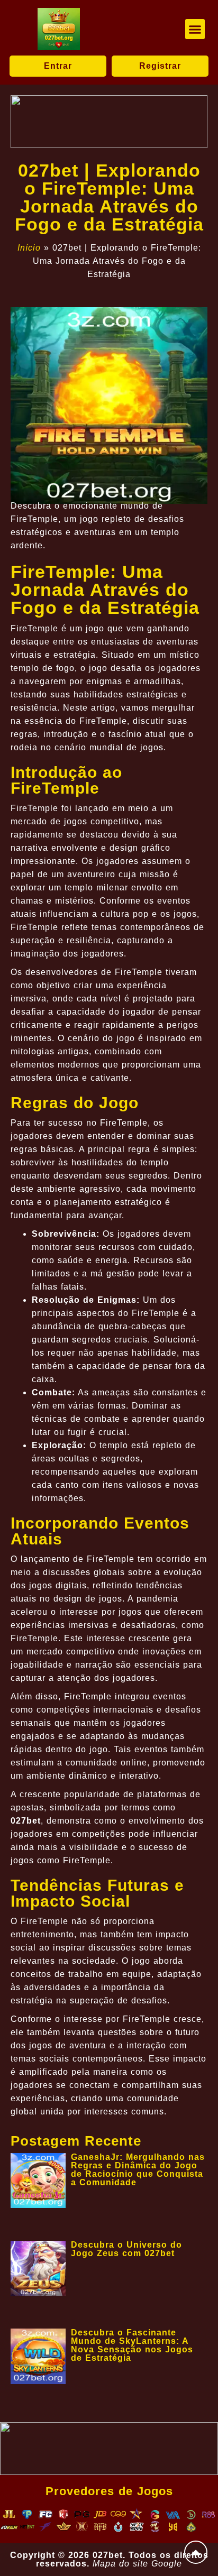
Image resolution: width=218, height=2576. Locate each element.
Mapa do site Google (137, 2564)
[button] (195, 29)
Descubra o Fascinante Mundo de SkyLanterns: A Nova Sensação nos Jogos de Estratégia (132, 2345)
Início (29, 248)
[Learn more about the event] (109, 122)
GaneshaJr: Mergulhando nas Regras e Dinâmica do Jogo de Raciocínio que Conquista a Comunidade (138, 2170)
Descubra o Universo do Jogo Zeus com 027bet (126, 2249)
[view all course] (196, 2552)
